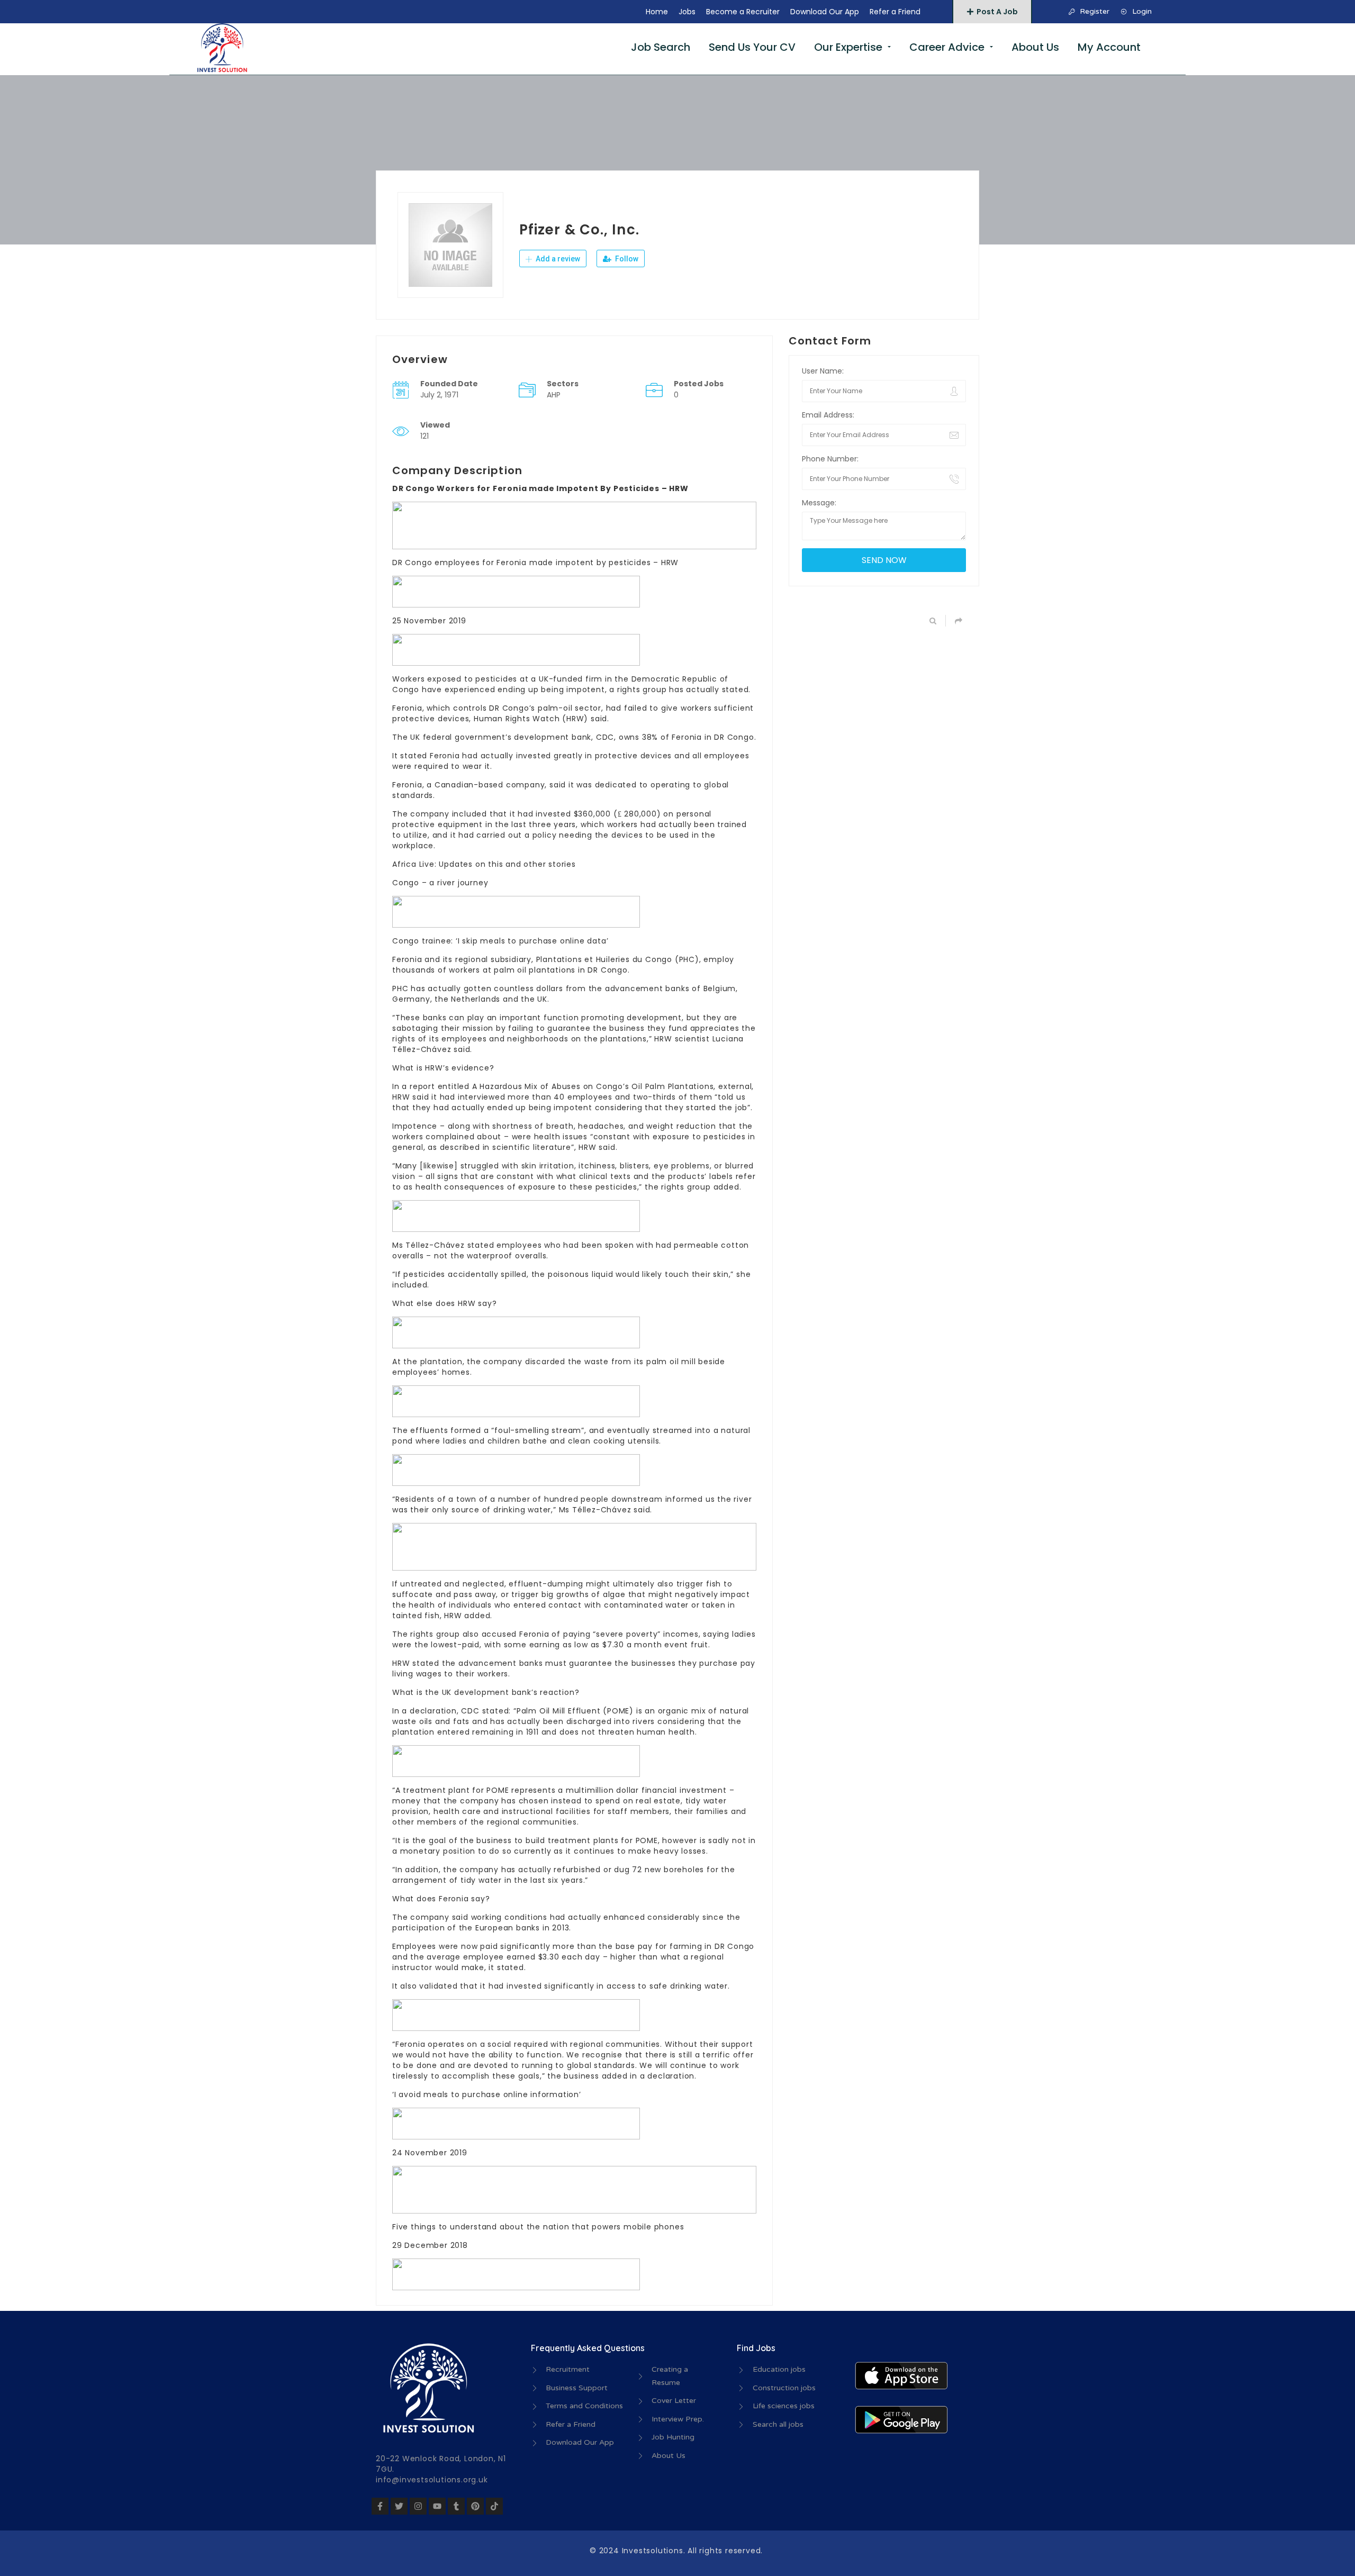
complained (450, 1137)
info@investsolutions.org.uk (432, 2480)
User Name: (823, 371)
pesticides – (634, 563)
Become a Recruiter (743, 12)
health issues (561, 1137)
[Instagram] (418, 2506)
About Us (1035, 47)
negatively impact (712, 1594)
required (431, 766)
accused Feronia (516, 1634)
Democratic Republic (674, 679)
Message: (819, 503)
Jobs (687, 12)
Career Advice (947, 47)
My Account (1109, 47)
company (480, 1801)
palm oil (510, 970)
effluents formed (446, 1430)
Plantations (559, 959)
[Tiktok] (494, 2506)
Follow (626, 259)
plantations (552, 970)
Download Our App (825, 12)
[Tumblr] (456, 2506)
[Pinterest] (475, 2506)
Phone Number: (830, 459)
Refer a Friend (895, 12)
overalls (408, 1256)
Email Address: (828, 415)
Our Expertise (848, 47)
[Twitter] (399, 2506)
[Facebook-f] (380, 2506)
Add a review (557, 259)
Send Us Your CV (752, 47)
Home (657, 12)
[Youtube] (437, 2506)
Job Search (661, 47)
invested (534, 756)
